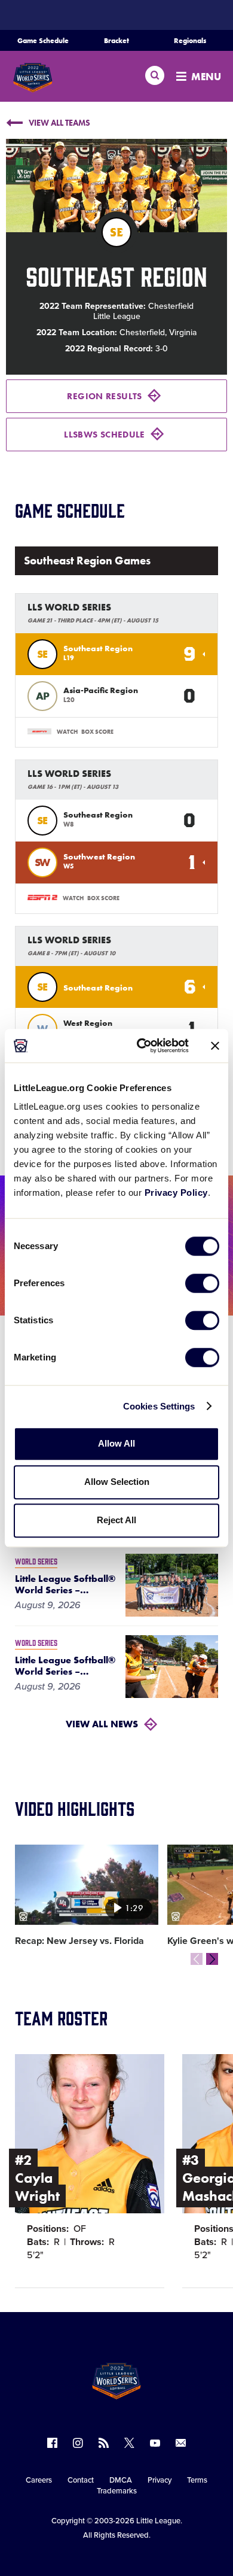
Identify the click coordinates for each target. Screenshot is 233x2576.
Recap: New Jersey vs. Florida (79, 1941)
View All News (102, 1724)
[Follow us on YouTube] (155, 2443)
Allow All (116, 1443)
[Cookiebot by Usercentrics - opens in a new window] (141, 1046)
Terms (197, 2480)
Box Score (97, 732)
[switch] (202, 1283)
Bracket (116, 41)
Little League (158, 2521)
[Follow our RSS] (104, 2443)
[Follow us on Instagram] (78, 2443)
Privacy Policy (176, 1193)
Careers (39, 2480)
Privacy (160, 2480)
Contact (81, 2480)
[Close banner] (215, 1046)
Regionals (190, 41)
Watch (67, 732)
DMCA (121, 2480)
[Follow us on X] (129, 2443)
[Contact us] (181, 2443)
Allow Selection (117, 1482)
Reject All (116, 1520)
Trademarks (117, 2491)
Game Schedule (43, 41)
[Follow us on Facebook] (52, 2443)
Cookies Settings (159, 1406)
